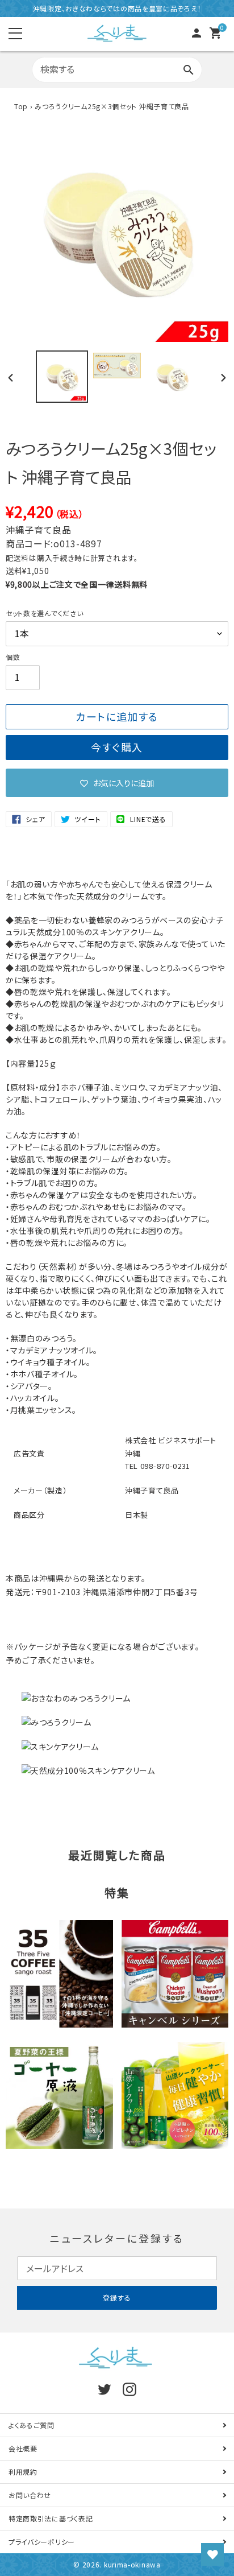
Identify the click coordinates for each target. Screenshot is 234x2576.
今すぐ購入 (117, 747)
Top (21, 106)
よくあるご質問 (32, 2425)
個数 (13, 657)
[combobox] (117, 70)
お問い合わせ (30, 2495)
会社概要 (23, 2448)
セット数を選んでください (44, 613)
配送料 (17, 558)
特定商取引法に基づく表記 (51, 2518)
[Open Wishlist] (212, 2554)
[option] (62, 377)
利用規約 (23, 2472)
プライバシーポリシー (42, 2542)
